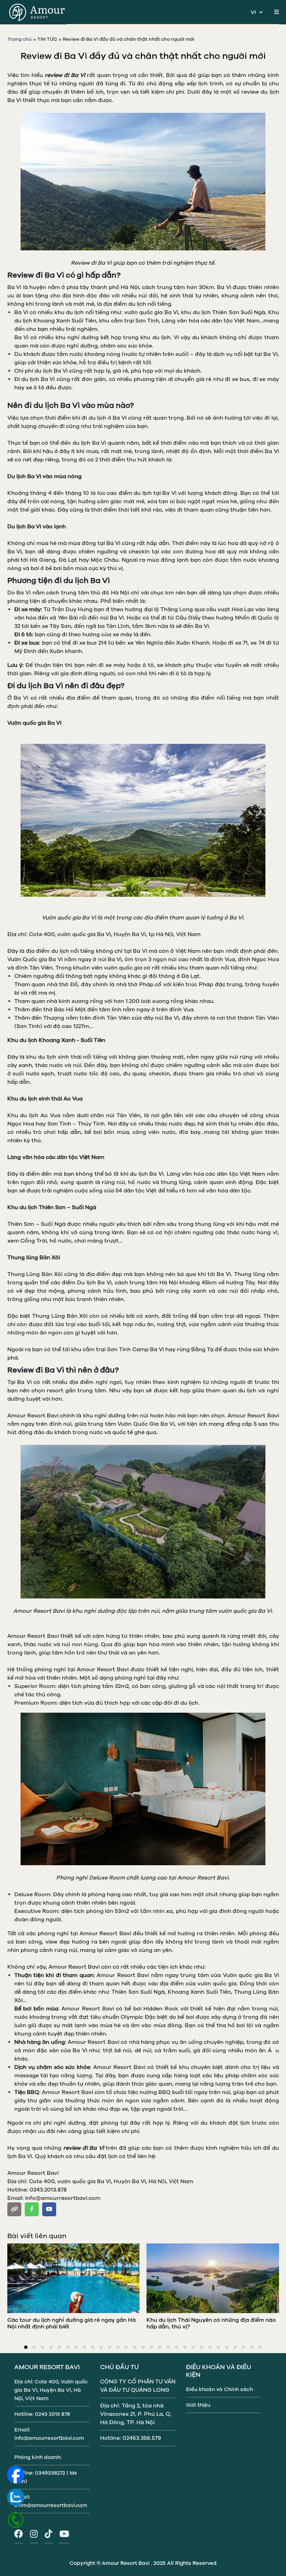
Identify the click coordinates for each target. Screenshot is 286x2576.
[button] (26, 2347)
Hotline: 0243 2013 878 (42, 2414)
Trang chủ (20, 39)
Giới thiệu (198, 2405)
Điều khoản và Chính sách (219, 2389)
